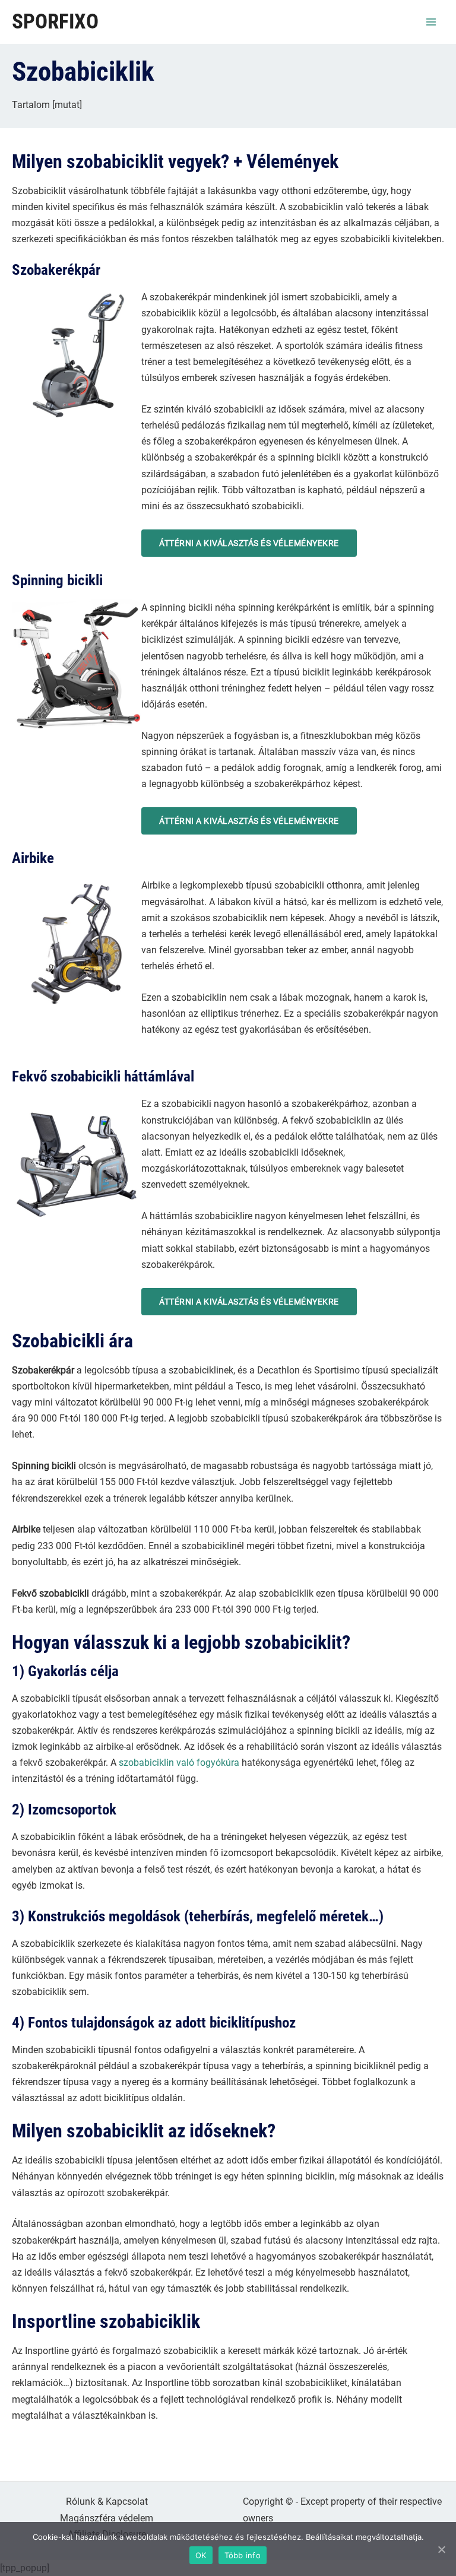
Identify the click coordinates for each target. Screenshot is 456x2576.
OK (201, 2555)
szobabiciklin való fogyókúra (179, 1763)
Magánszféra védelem (107, 2518)
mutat (67, 105)
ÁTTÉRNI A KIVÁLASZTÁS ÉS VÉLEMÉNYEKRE (249, 543)
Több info (243, 2555)
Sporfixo (55, 22)
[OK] (441, 2549)
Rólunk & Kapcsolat (107, 2502)
